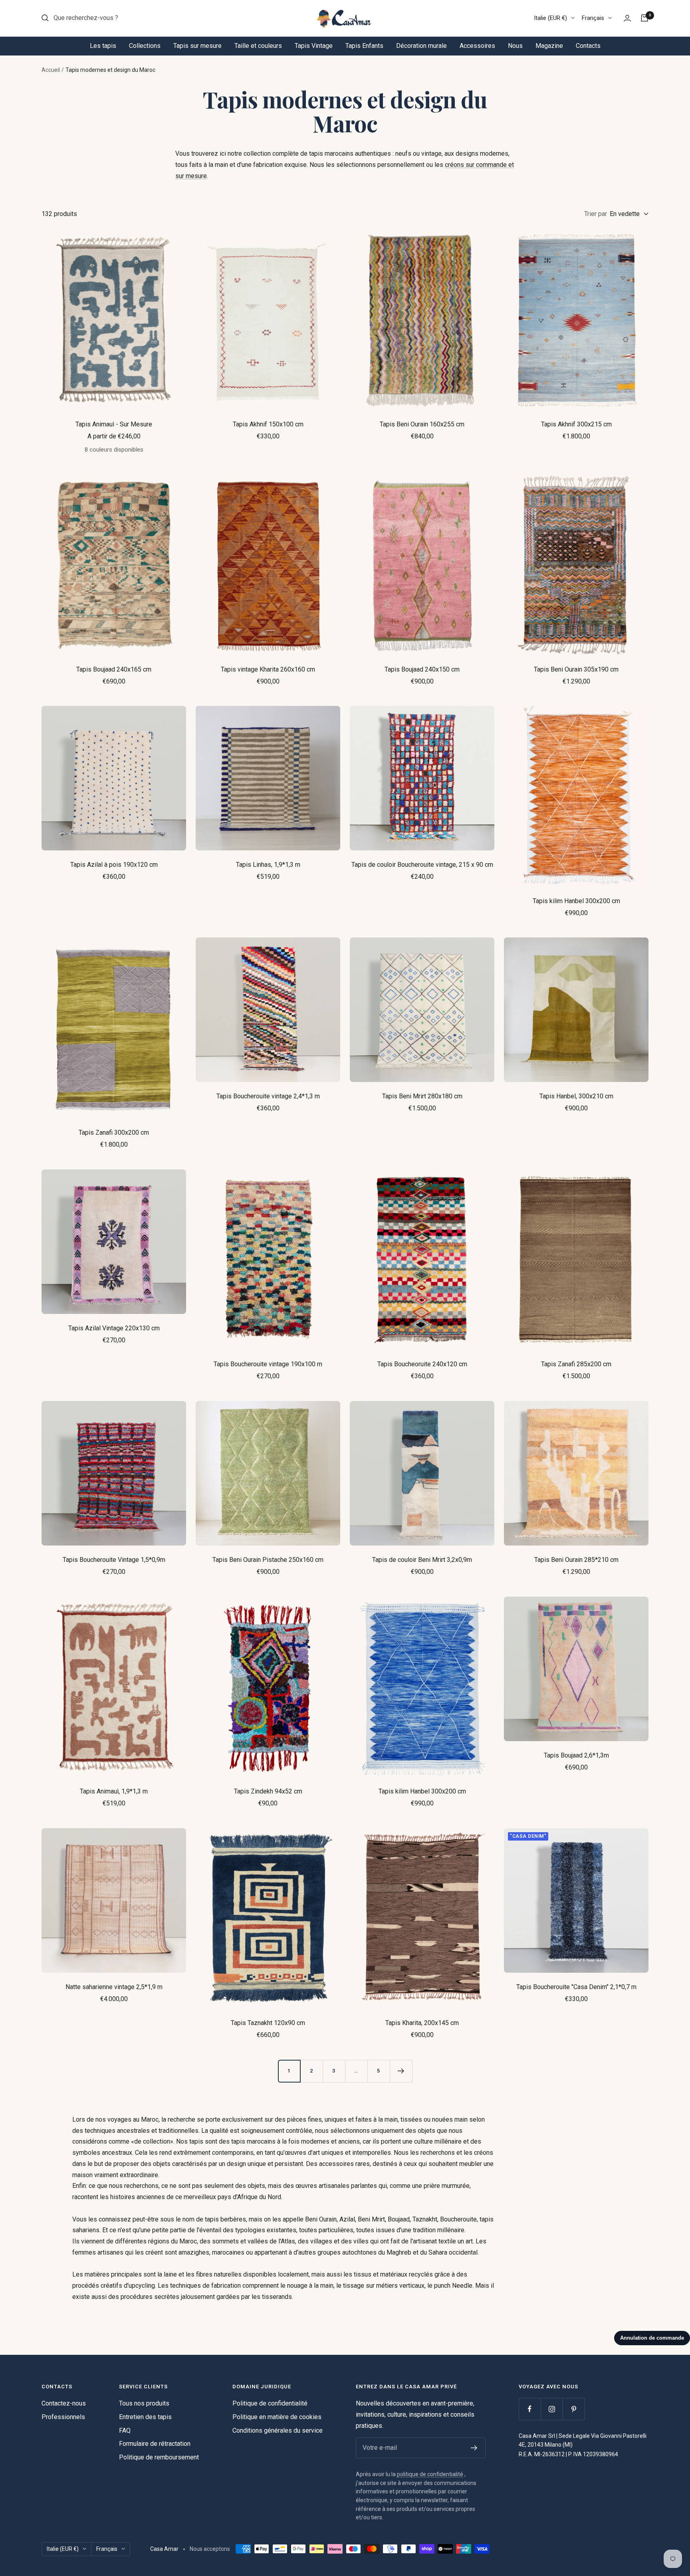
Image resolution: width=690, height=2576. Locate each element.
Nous (515, 46)
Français (593, 18)
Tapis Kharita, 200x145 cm (422, 2023)
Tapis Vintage (314, 46)
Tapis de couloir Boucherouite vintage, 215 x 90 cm (422, 865)
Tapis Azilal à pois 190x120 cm (114, 865)
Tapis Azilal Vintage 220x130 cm (114, 1328)
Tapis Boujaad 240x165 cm (114, 669)
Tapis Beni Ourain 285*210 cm (576, 1560)
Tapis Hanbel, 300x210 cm (576, 1096)
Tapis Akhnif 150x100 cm (268, 424)
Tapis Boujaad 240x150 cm (422, 669)
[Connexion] (627, 18)
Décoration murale (421, 46)
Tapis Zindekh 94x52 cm (268, 1791)
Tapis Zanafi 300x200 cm (114, 1132)
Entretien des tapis (145, 2417)
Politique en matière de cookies (277, 2417)
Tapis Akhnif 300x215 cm (576, 424)
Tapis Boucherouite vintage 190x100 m (268, 1364)
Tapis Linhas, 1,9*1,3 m (268, 865)
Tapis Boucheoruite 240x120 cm (422, 1364)
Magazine (549, 46)
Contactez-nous (64, 2403)
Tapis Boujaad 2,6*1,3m (576, 1755)
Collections (145, 46)
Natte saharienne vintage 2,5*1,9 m (114, 1987)
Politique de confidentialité (270, 2403)
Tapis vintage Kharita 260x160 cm (268, 669)
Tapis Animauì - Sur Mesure (114, 424)
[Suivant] (401, 2071)
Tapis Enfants (364, 46)
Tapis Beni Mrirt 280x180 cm (422, 1096)
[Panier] (644, 18)
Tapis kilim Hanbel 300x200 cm (576, 901)
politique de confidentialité (430, 2474)
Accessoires (477, 46)
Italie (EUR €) (550, 18)
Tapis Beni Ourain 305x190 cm (576, 669)
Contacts (588, 46)
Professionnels (63, 2417)
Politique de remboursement (159, 2457)
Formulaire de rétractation (155, 2444)
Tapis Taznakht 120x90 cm (268, 2023)
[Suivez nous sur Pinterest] (574, 2409)
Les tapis (103, 46)
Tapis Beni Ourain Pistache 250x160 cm (268, 1560)
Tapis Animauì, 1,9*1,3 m (114, 1791)
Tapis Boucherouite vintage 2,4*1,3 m (268, 1096)
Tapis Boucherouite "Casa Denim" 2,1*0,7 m (576, 1987)
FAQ (125, 2430)
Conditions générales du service (278, 2430)
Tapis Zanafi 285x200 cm (576, 1364)
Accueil (51, 70)
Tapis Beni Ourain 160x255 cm (422, 424)
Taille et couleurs (258, 46)
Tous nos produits (144, 2403)
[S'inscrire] (474, 2448)
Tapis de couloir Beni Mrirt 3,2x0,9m (422, 1560)
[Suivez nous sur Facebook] (530, 2409)
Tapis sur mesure (197, 46)
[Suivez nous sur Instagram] (552, 2409)
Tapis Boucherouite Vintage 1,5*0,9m (114, 1560)
